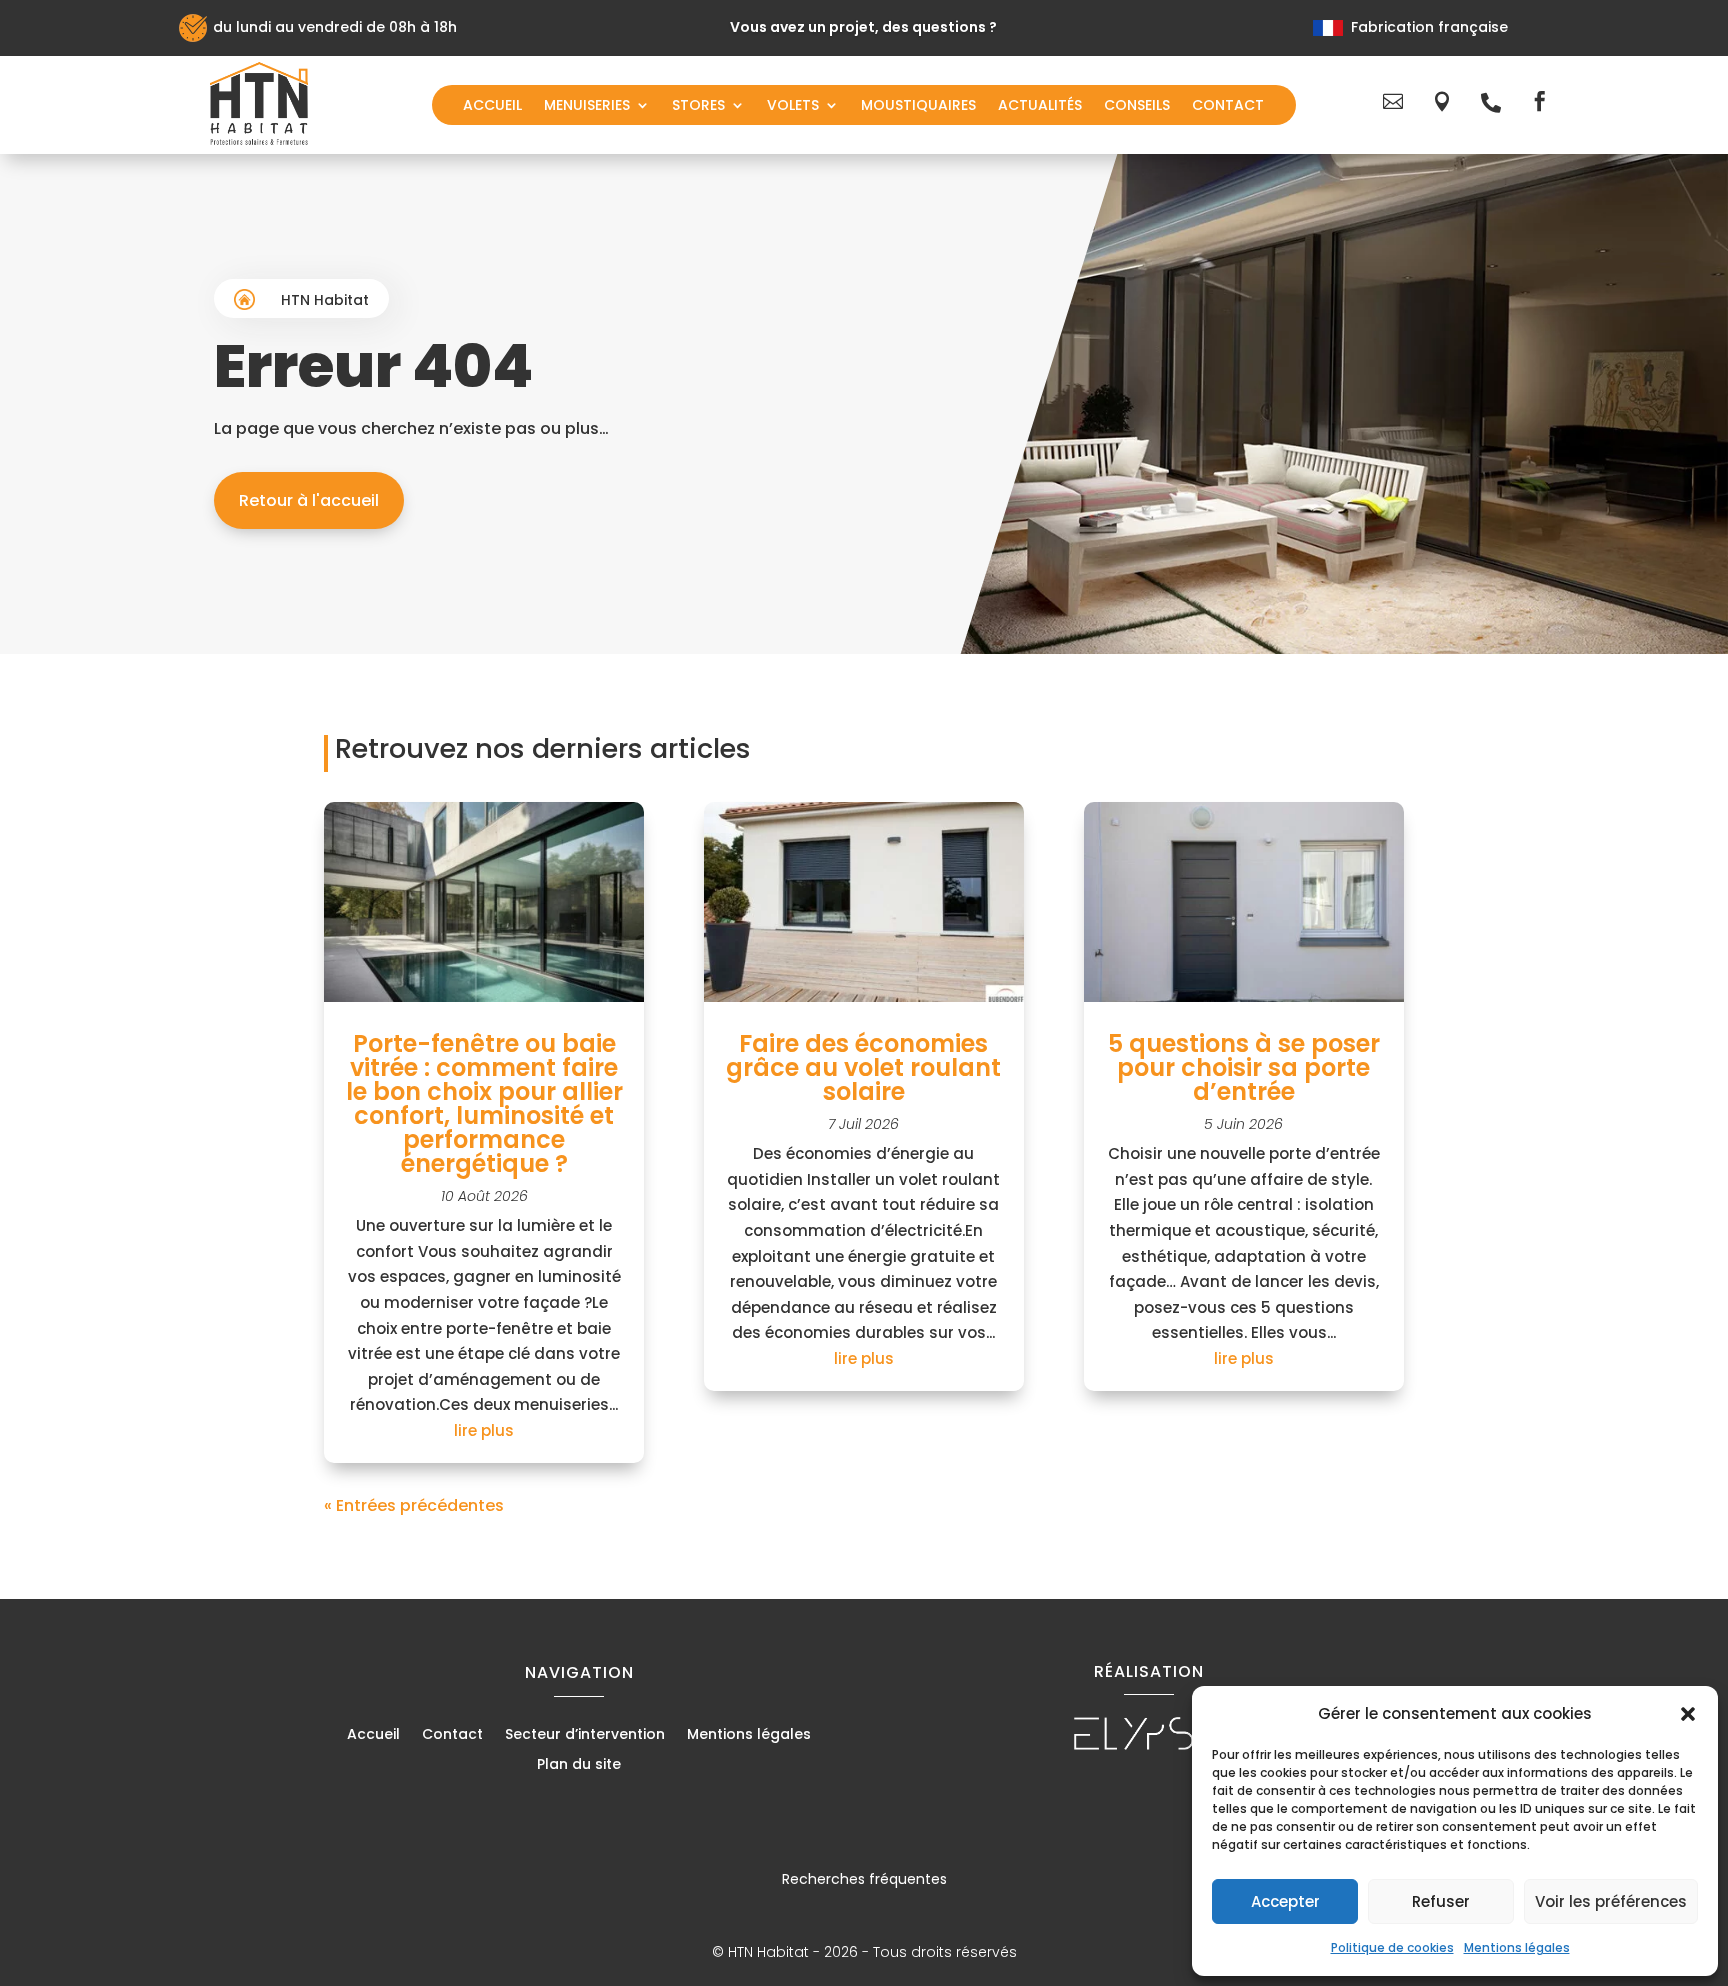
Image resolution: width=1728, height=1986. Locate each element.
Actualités (1040, 106)
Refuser (1441, 1901)
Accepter (1285, 1901)
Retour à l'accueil (309, 500)
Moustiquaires (918, 106)
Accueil (492, 106)
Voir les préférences (1611, 1901)
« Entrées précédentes (414, 1505)
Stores (698, 106)
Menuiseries (587, 106)
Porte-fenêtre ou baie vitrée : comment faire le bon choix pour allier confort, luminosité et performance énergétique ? (484, 1103)
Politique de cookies (1392, 1947)
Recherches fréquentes (864, 1879)
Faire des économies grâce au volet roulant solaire (863, 1067)
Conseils (1137, 106)
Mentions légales (1517, 1947)
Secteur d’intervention (585, 1735)
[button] (1688, 1714)
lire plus (484, 1430)
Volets (793, 106)
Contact (1228, 106)
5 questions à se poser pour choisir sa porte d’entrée (1244, 1067)
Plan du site (579, 1765)
